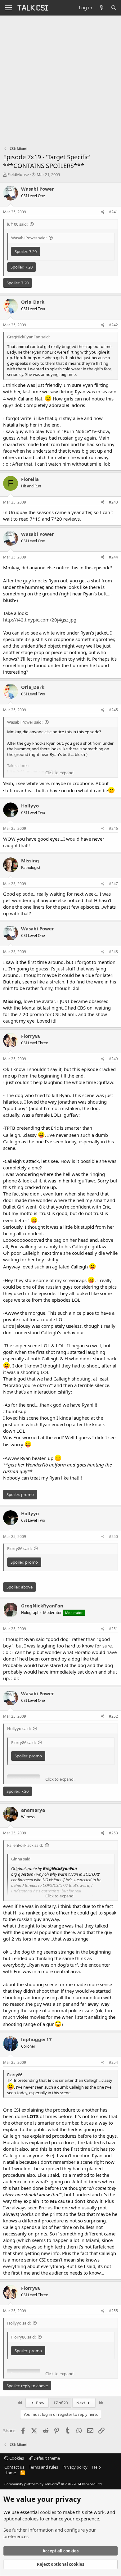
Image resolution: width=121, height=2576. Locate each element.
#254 (113, 2062)
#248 (113, 952)
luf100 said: (17, 224)
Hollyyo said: (19, 1729)
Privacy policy (75, 2467)
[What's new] (101, 8)
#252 (113, 1716)
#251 (113, 1629)
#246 (113, 828)
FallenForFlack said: (25, 1845)
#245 (113, 710)
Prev (40, 2403)
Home (10, 2473)
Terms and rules (43, 2467)
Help (96, 2467)
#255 (113, 2311)
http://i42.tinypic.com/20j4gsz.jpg (40, 620)
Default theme (46, 2458)
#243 (113, 502)
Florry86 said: (19, 1548)
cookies (48, 2512)
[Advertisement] (60, 79)
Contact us (14, 2467)
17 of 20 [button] (60, 2403)
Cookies (16, 2458)
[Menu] (9, 8)
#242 (113, 325)
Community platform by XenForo (54, 2484)
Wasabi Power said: (29, 238)
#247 (113, 884)
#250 (113, 1537)
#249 (113, 1059)
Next (81, 2403)
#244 (113, 557)
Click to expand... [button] (61, 773)
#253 (113, 1833)
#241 (113, 212)
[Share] (103, 212)
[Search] (114, 8)
